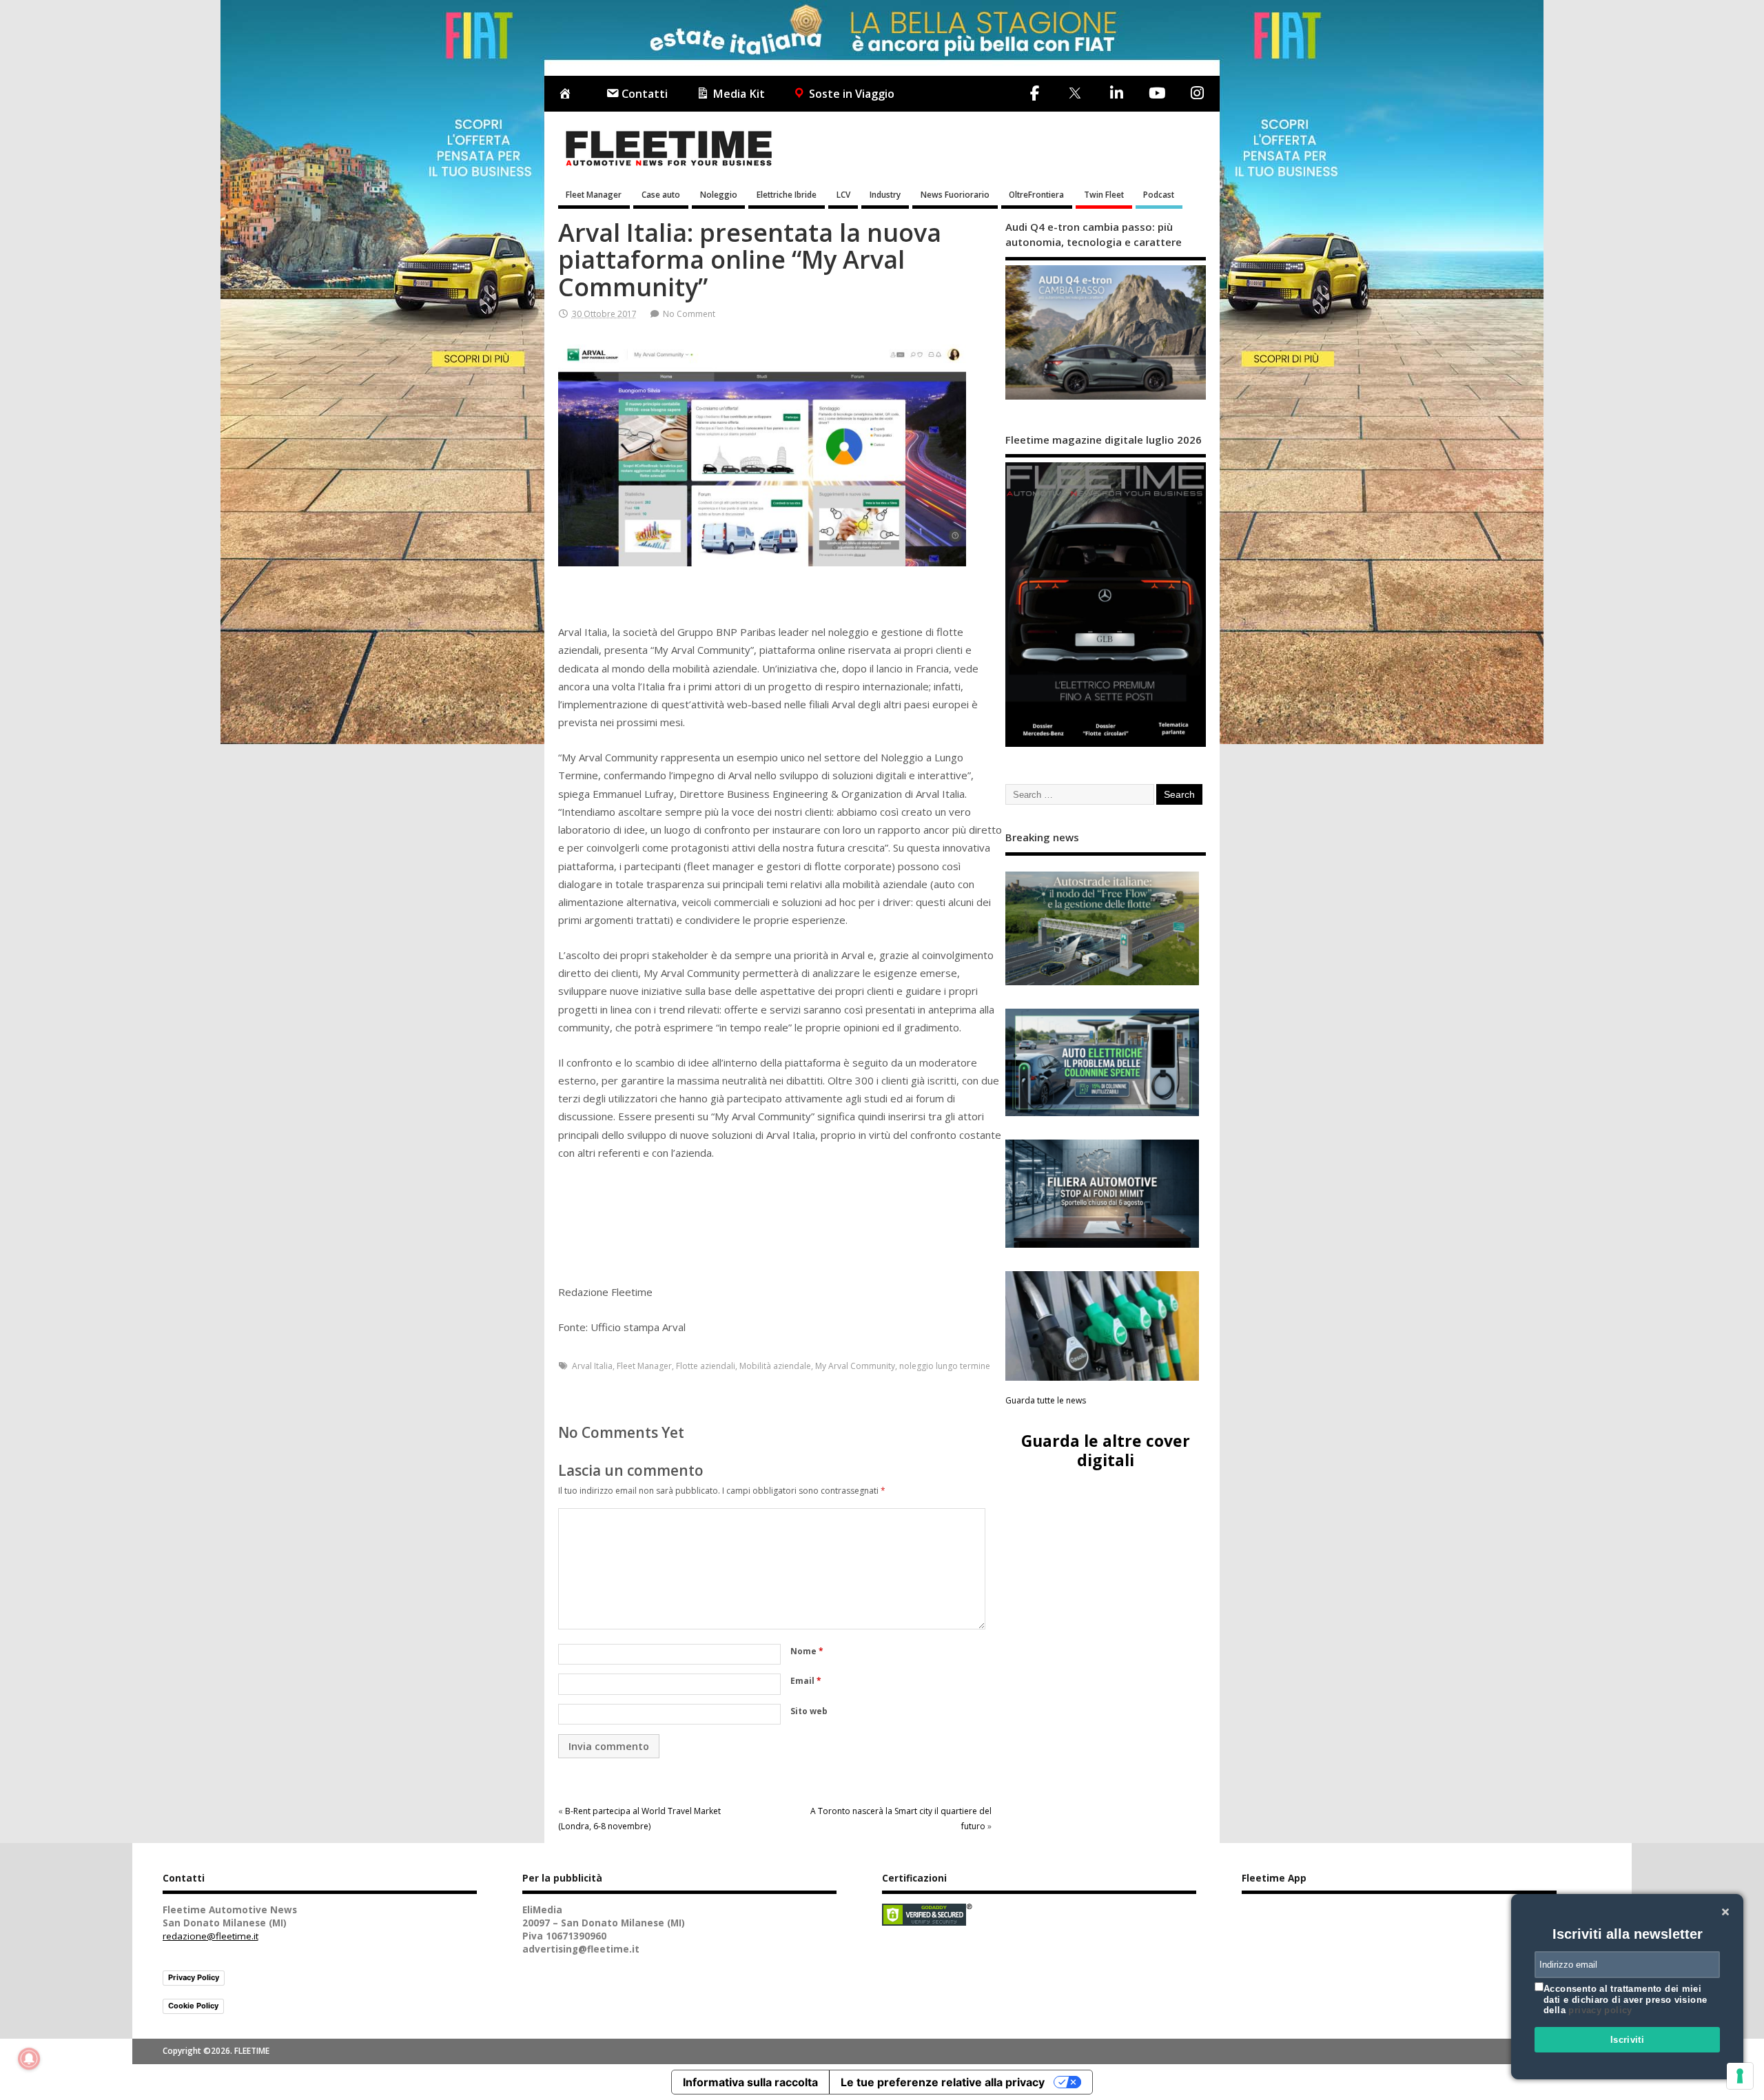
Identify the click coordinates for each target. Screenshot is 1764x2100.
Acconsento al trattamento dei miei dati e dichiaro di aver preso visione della (1625, 1999)
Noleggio (719, 194)
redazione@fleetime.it (211, 1936)
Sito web (809, 1711)
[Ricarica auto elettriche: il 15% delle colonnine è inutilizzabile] (1102, 1063)
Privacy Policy (194, 1977)
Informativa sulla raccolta (750, 2082)
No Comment (689, 314)
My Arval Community (855, 1366)
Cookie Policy (193, 2006)
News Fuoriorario (955, 194)
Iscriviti (1628, 2040)
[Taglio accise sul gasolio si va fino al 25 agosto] (1102, 1326)
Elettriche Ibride (787, 194)
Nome (807, 1651)
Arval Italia (592, 1366)
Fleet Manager (594, 194)
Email (806, 1681)
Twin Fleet (1104, 194)
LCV (843, 194)
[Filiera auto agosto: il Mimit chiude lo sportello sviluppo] (1102, 1194)
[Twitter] (1075, 94)
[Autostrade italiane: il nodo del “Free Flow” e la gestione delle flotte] (1102, 928)
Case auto (661, 194)
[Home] (568, 94)
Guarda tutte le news (1046, 1400)
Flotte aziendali (706, 1366)
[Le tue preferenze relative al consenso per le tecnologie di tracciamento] (1740, 2076)
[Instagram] (1197, 93)
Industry (885, 194)
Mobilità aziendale (775, 1366)
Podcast (1159, 194)
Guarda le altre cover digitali (1106, 1450)
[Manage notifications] (29, 2059)
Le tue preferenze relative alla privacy (943, 2082)
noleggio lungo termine (945, 1366)
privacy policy (1600, 2010)
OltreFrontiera (1036, 194)
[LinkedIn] (1116, 93)
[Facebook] (1035, 93)
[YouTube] (1157, 93)
